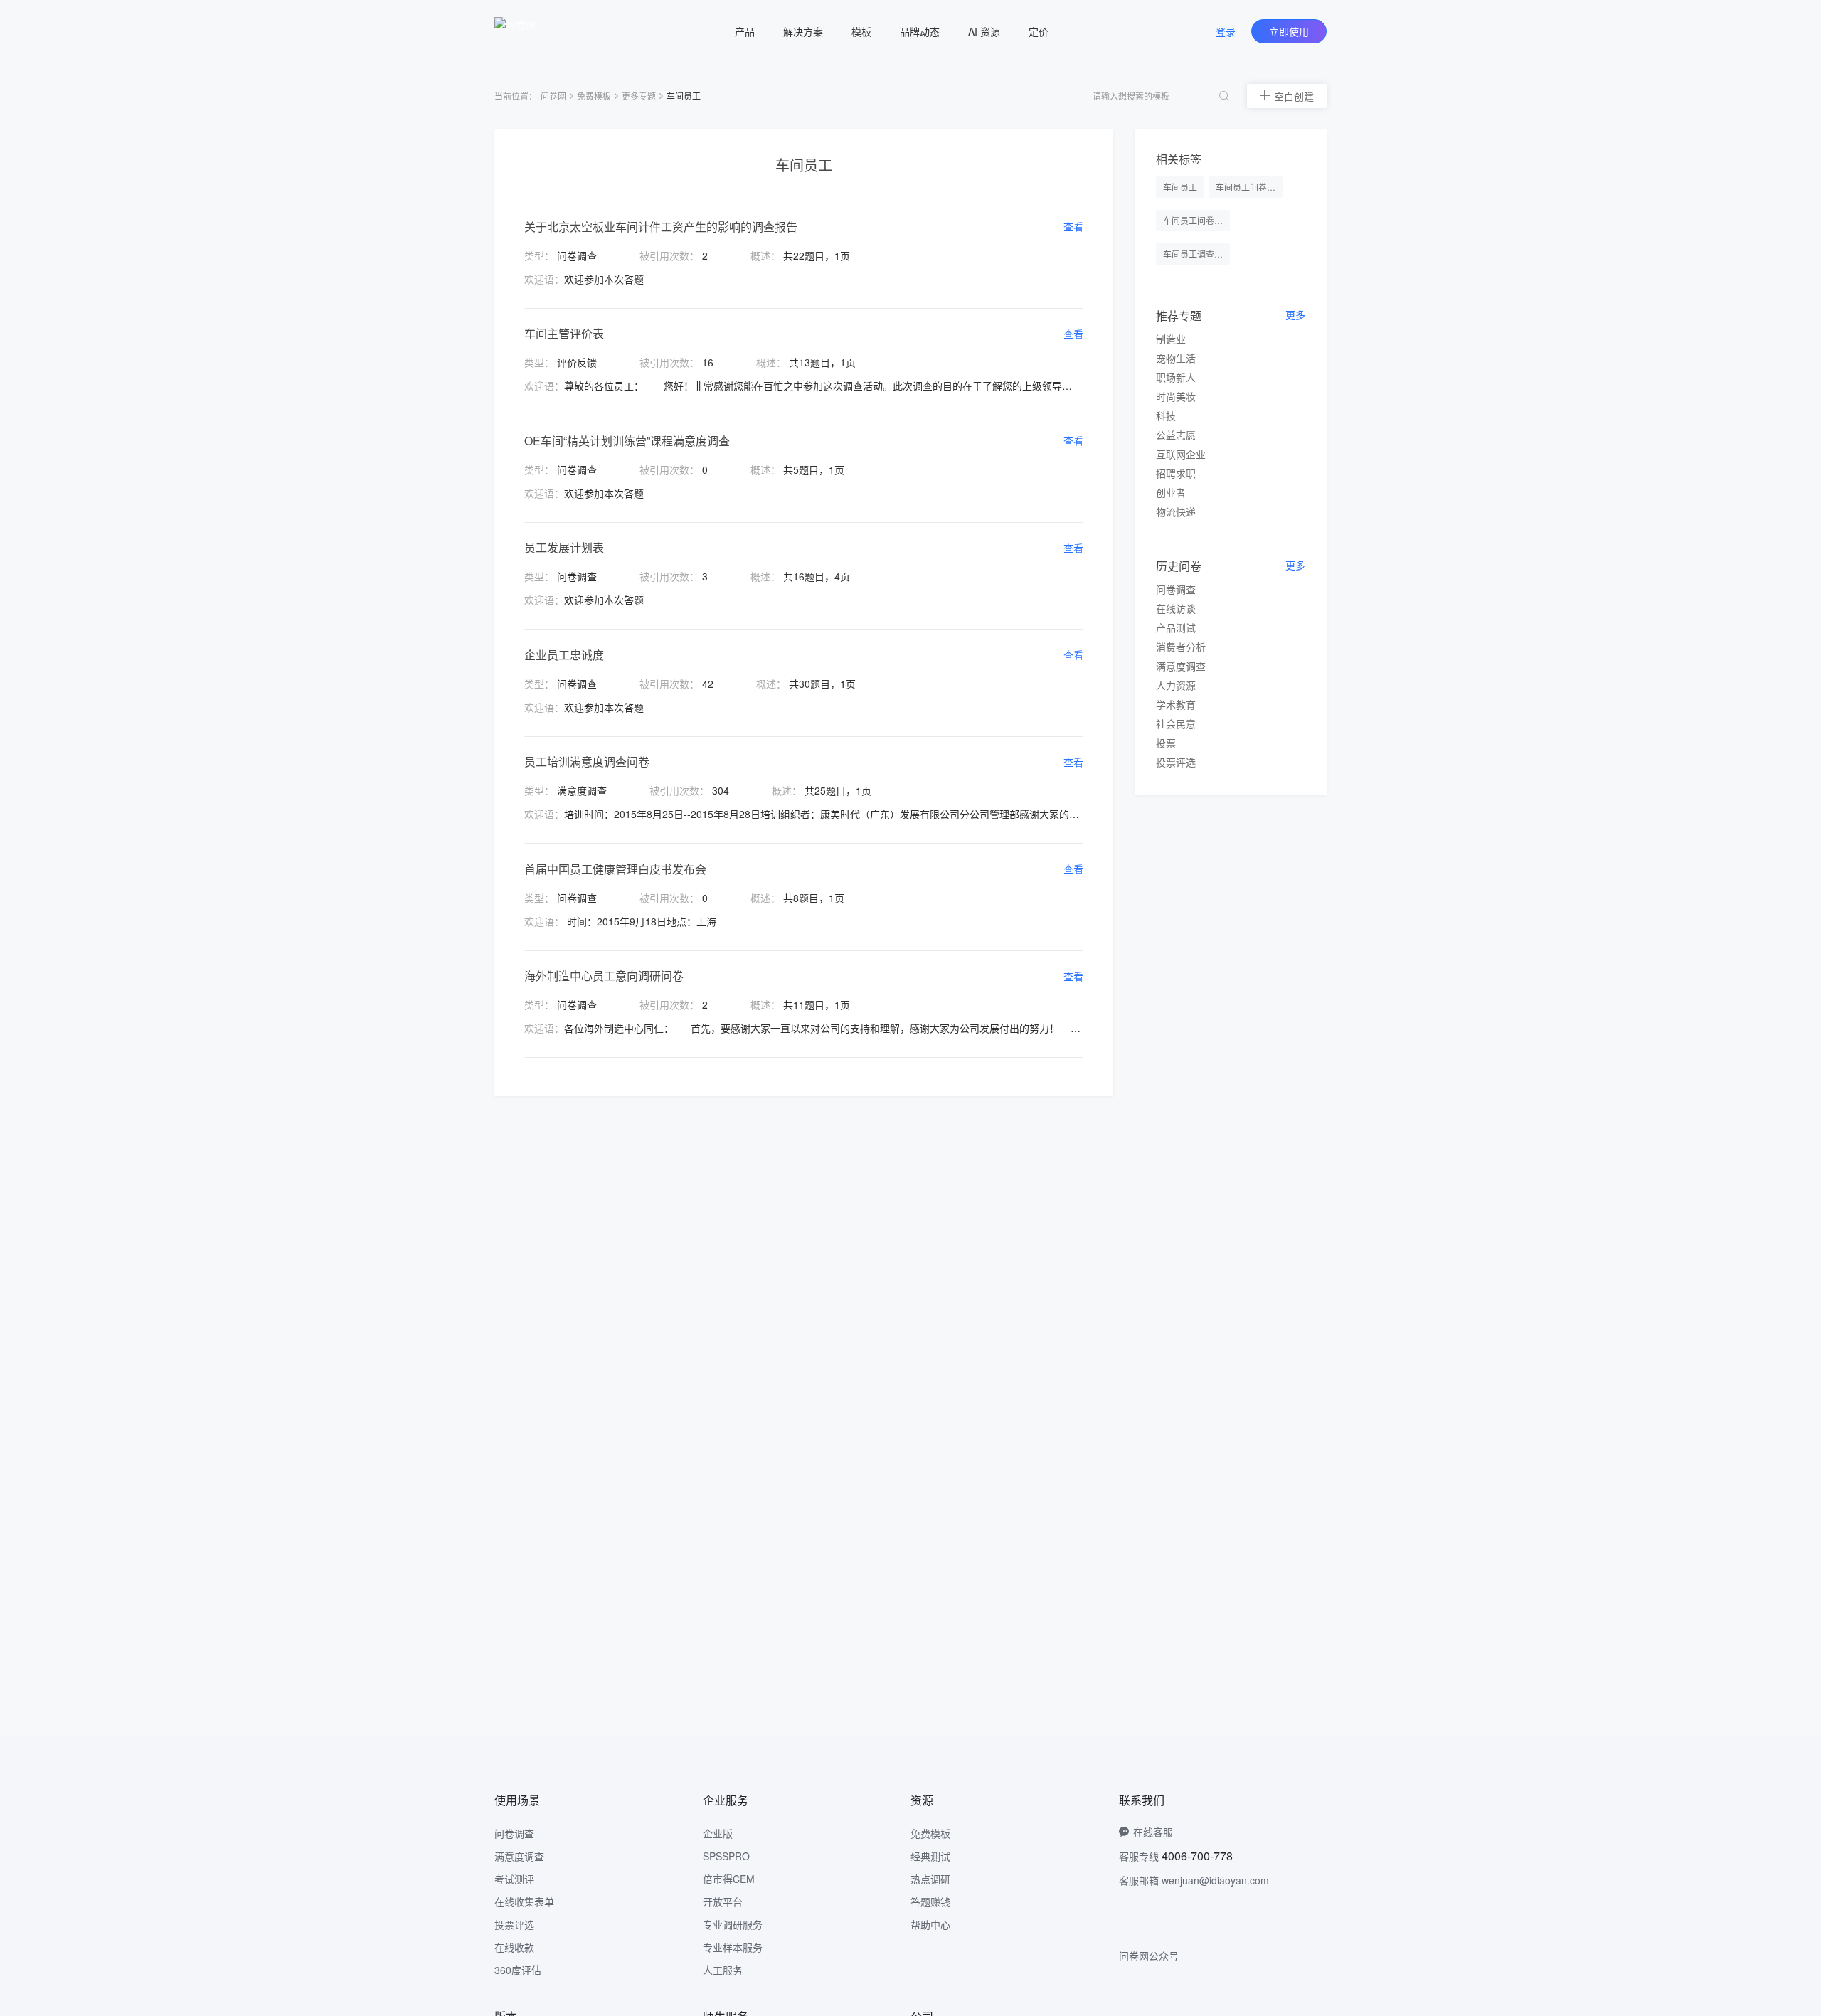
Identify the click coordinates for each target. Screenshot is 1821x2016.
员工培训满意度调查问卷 (587, 762)
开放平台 (723, 1901)
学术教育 (1176, 704)
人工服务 (723, 1970)
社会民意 (1176, 723)
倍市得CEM (729, 1879)
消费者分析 (1181, 647)
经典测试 (930, 1856)
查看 (1073, 226)
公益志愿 (1176, 435)
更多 (1295, 314)
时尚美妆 (1176, 396)
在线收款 (514, 1947)
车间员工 (1180, 187)
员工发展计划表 (564, 547)
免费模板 (594, 96)
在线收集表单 (524, 1901)
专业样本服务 (733, 1947)
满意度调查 (1181, 666)
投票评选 (1176, 762)
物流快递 (1176, 511)
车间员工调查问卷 (1196, 254)
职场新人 (1176, 377)
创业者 (1171, 492)
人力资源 (1176, 685)
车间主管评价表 (564, 333)
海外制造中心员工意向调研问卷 (604, 976)
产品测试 (1176, 627)
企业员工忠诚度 (564, 655)
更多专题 (639, 96)
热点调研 (930, 1879)
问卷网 (553, 96)
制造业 (1171, 339)
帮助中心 (930, 1924)
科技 (1166, 415)
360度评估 (518, 1970)
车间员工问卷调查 (1196, 220)
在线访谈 (1176, 608)
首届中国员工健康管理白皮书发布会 (615, 869)
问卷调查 (1176, 589)
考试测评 (514, 1879)
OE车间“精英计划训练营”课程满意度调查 (627, 441)
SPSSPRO (726, 1856)
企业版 (718, 1833)
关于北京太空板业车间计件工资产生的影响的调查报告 (661, 227)
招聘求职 (1176, 473)
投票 (1166, 743)
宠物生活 (1176, 358)
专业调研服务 (733, 1924)
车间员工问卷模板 (1249, 187)
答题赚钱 (930, 1901)
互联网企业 (1181, 454)
